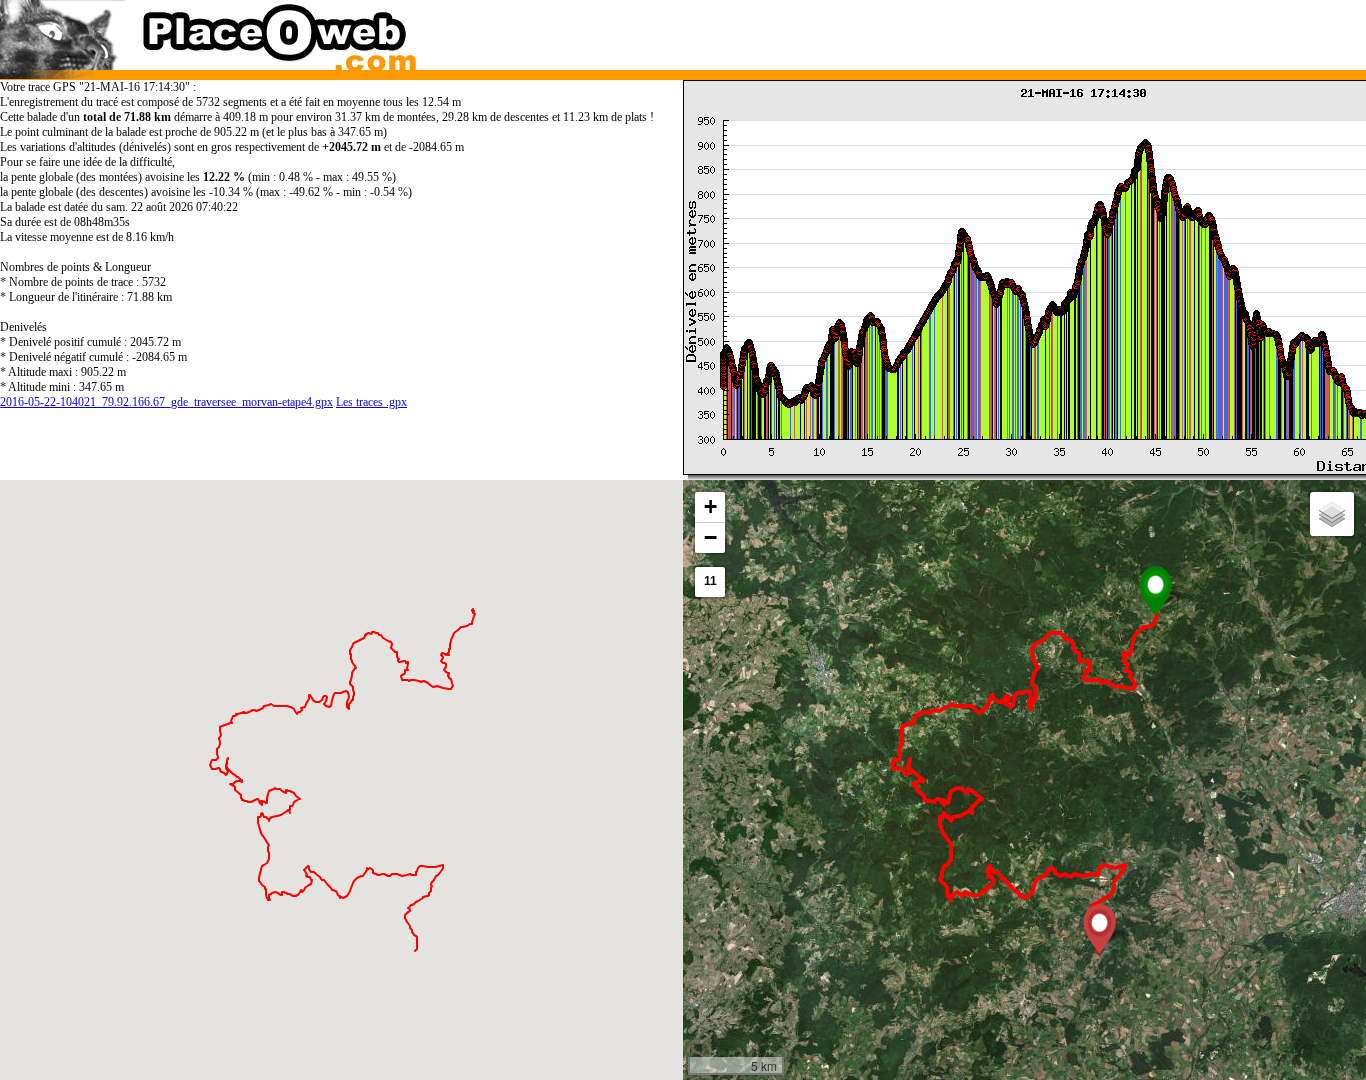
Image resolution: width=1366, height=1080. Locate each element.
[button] (1155, 591)
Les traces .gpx (371, 402)
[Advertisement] (1006, 30)
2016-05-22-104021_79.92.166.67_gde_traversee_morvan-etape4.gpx (166, 402)
